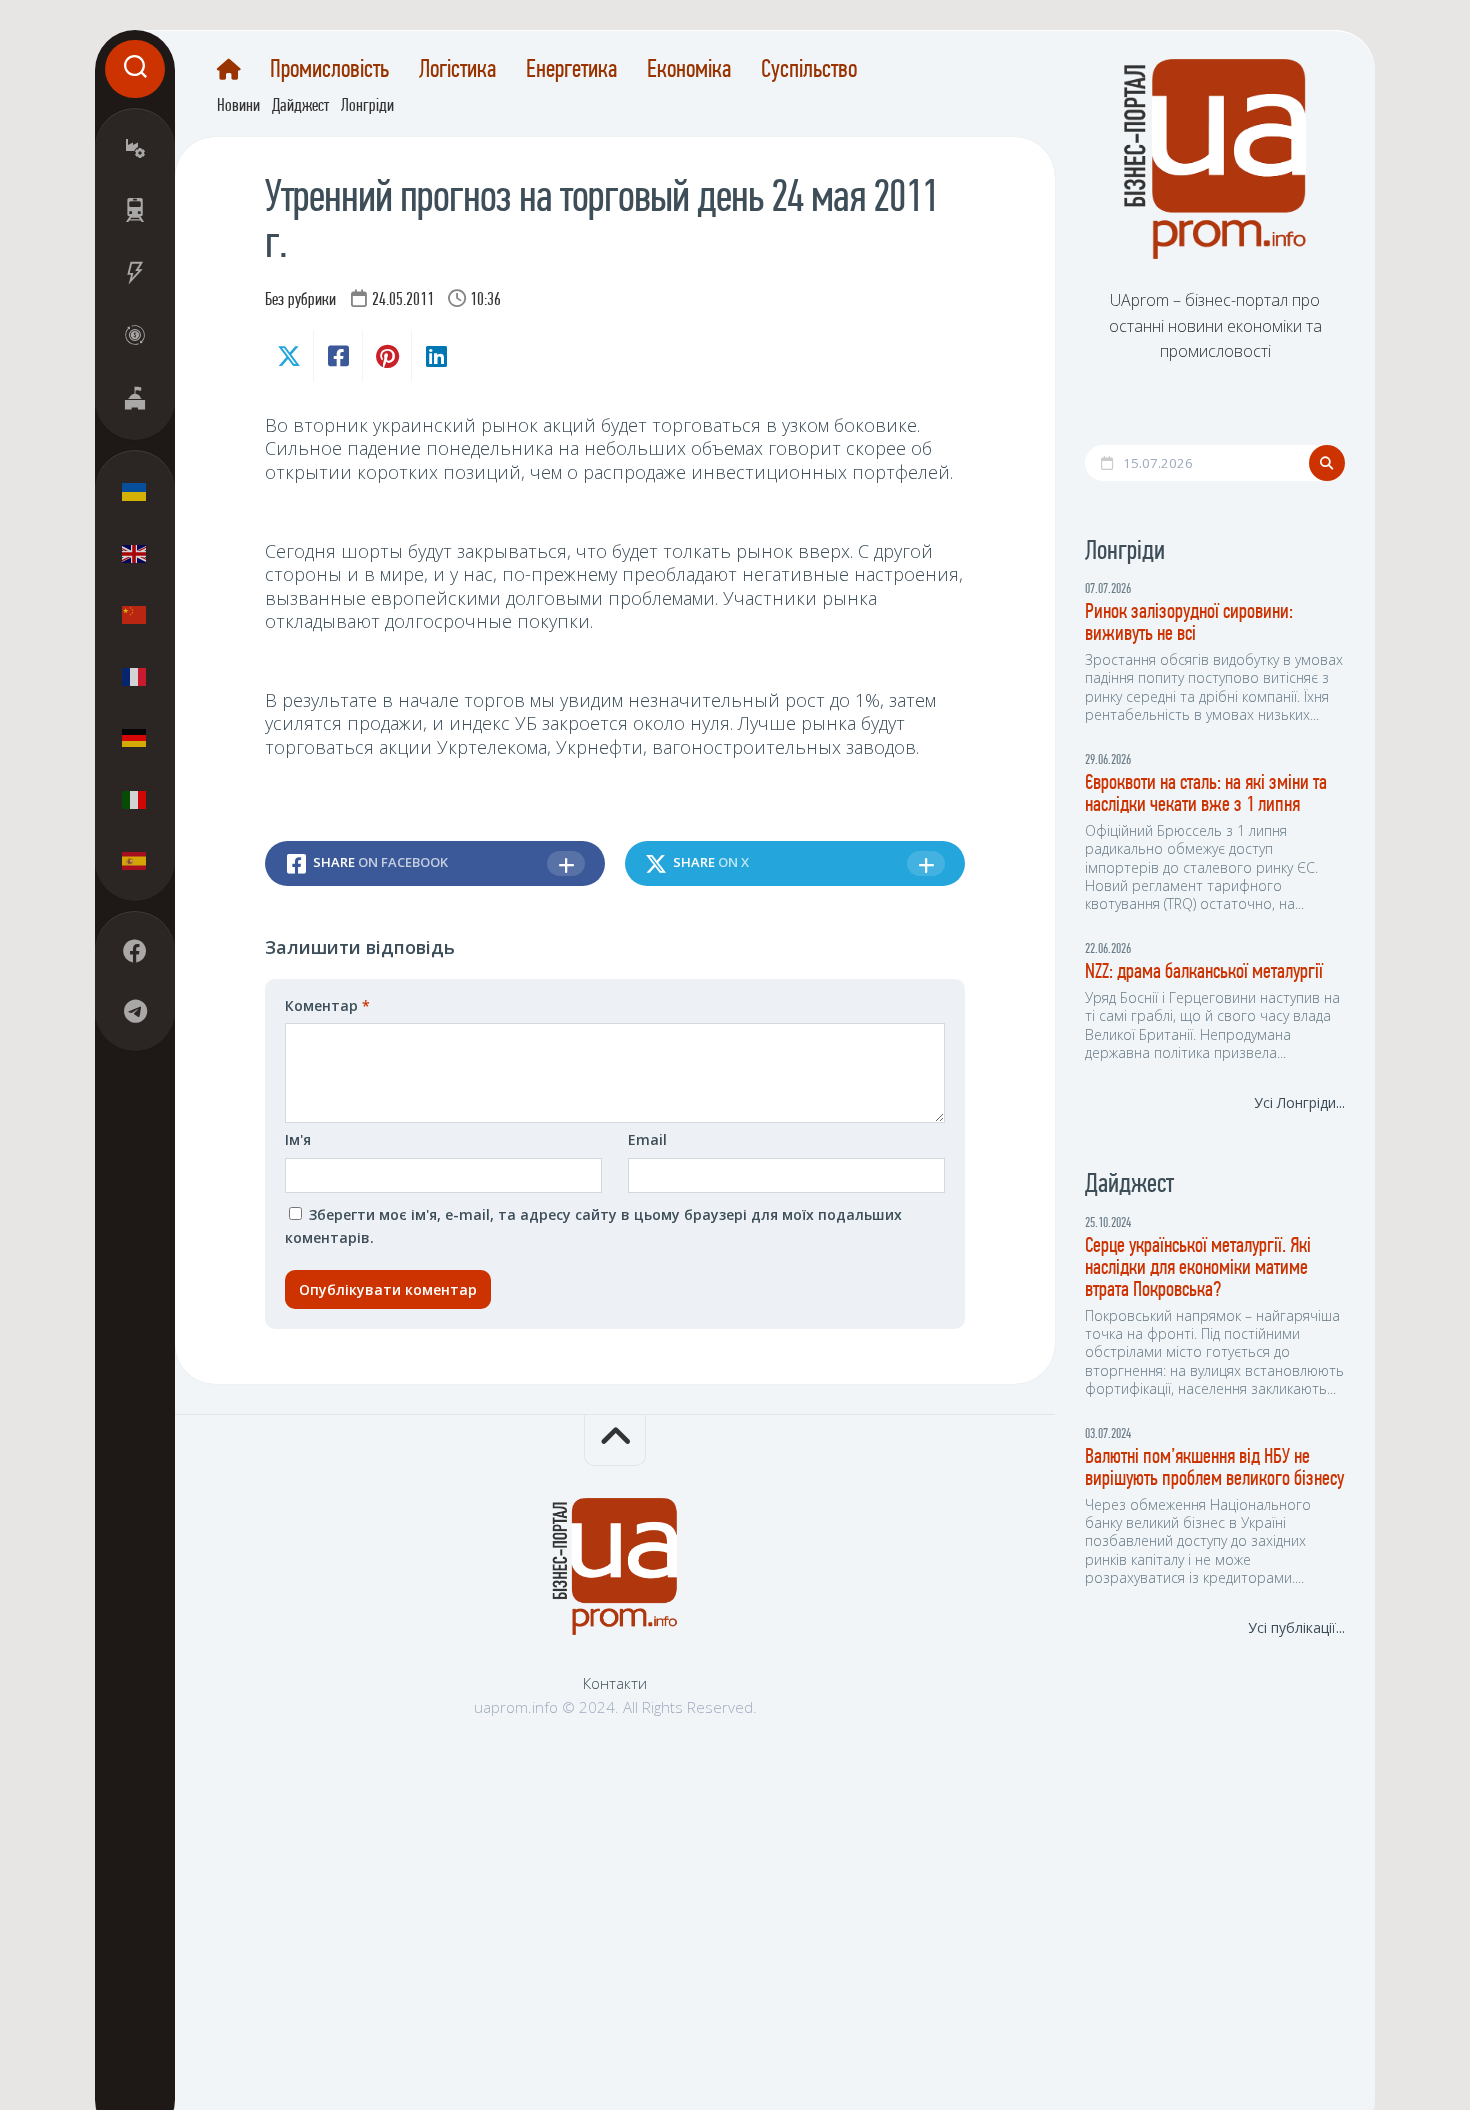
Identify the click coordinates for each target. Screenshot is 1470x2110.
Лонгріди (367, 107)
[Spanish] (135, 861)
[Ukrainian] (135, 492)
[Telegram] (135, 1012)
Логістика (457, 71)
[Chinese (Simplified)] (135, 615)
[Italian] (135, 799)
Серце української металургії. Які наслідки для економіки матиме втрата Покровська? (1198, 1268)
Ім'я (298, 1139)
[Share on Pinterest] (386, 356)
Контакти (615, 1683)
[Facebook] (135, 952)
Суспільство (809, 71)
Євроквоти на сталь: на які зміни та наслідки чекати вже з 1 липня (1206, 794)
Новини (238, 107)
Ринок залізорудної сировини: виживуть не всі (1189, 623)
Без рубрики (300, 301)
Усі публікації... (1296, 1627)
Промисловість (329, 71)
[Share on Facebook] (337, 356)
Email (647, 1139)
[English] (135, 553)
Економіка (689, 71)
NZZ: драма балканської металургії (1204, 972)
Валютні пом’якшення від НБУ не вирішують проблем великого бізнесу (1214, 1468)
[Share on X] (289, 356)
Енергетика (571, 71)
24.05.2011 (403, 301)
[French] (135, 676)
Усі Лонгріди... (1299, 1102)
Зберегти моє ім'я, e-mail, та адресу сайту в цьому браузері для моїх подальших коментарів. (593, 1226)
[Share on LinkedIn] (435, 356)
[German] (135, 738)
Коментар (327, 1005)
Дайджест (300, 107)
